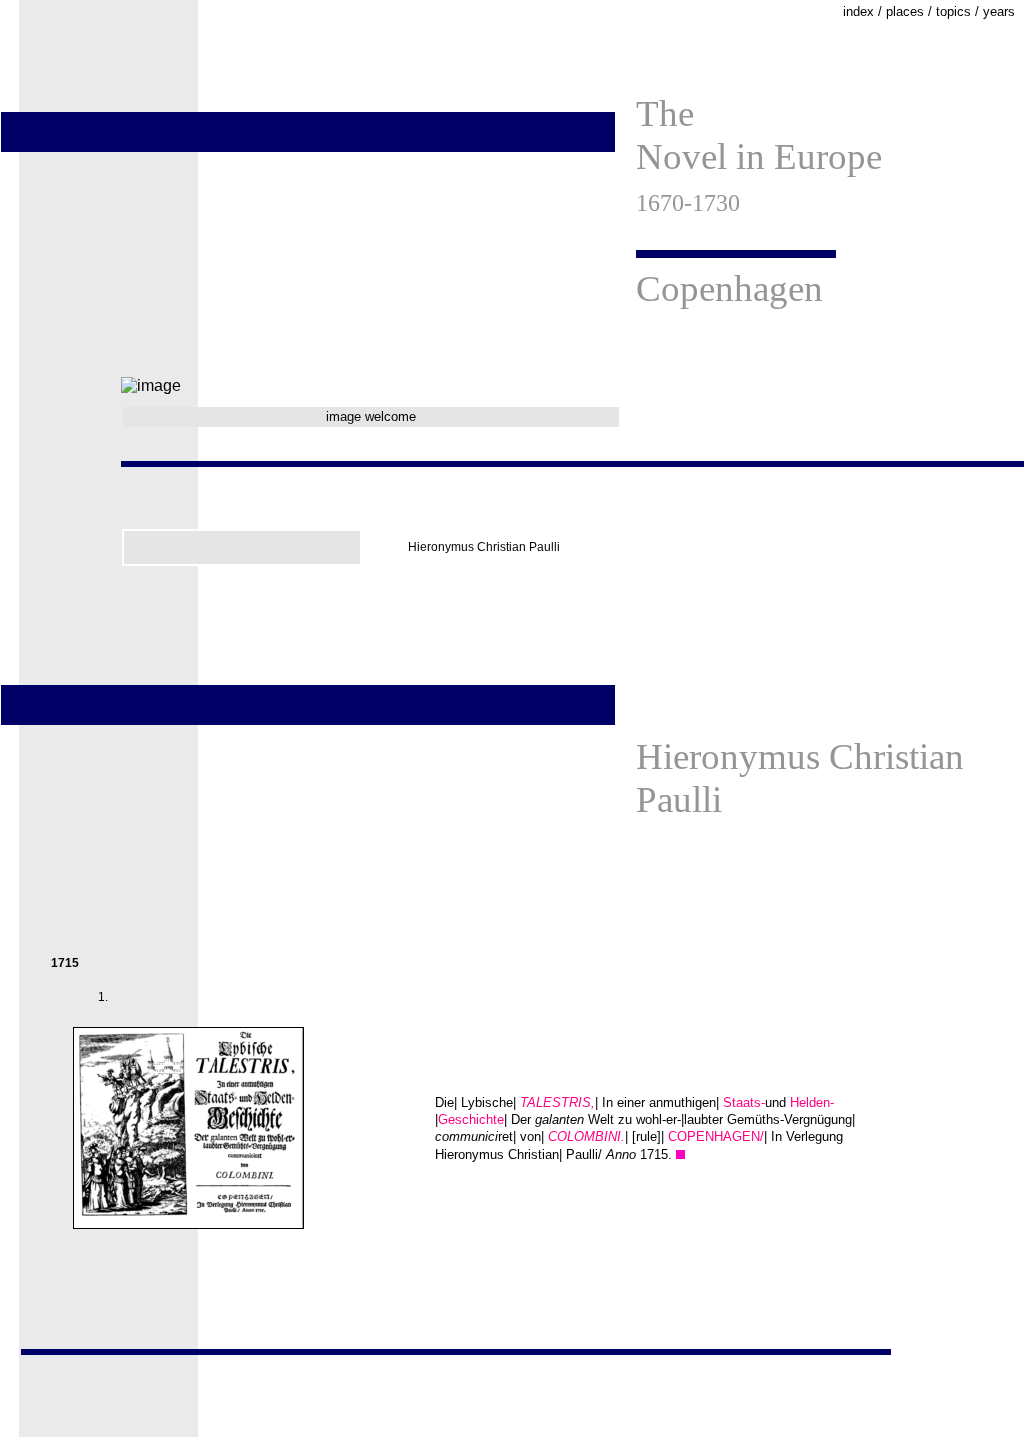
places (905, 11)
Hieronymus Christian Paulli (484, 547)
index (858, 11)
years (999, 11)
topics (953, 11)
